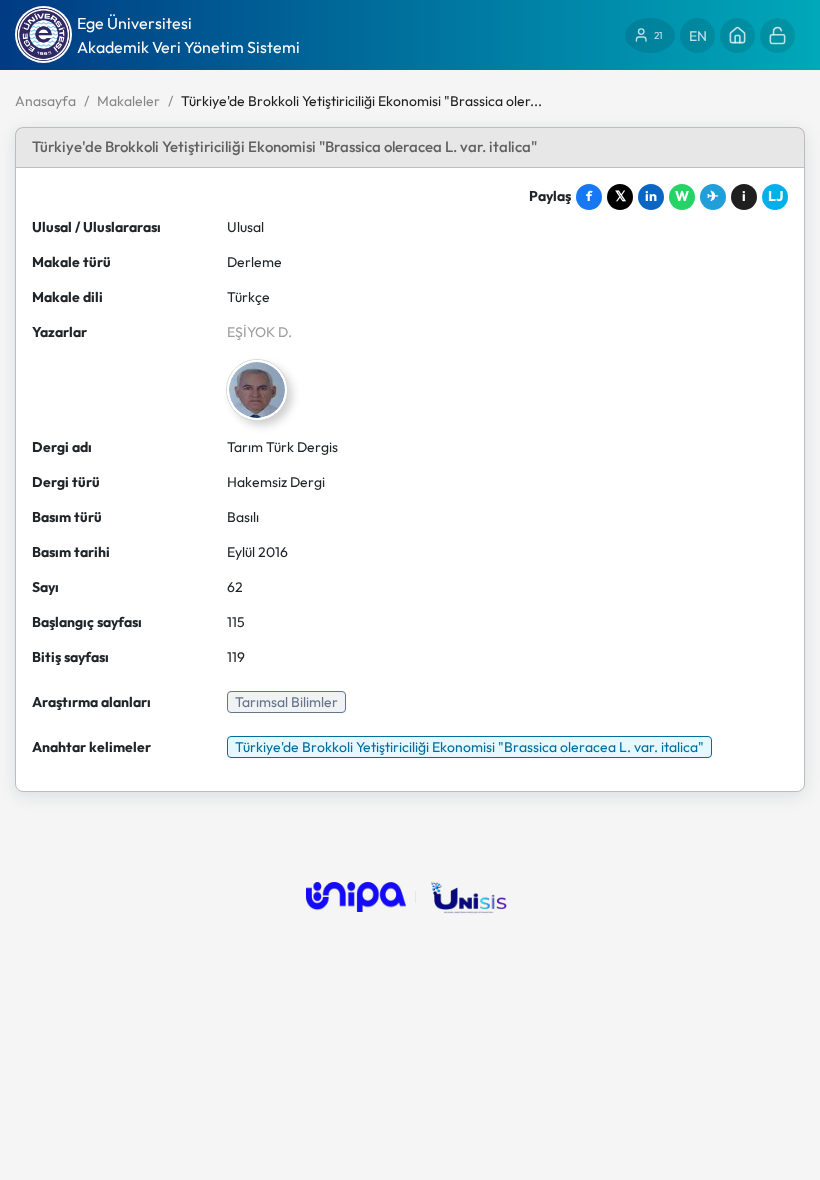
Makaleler (128, 101)
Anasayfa (45, 101)
